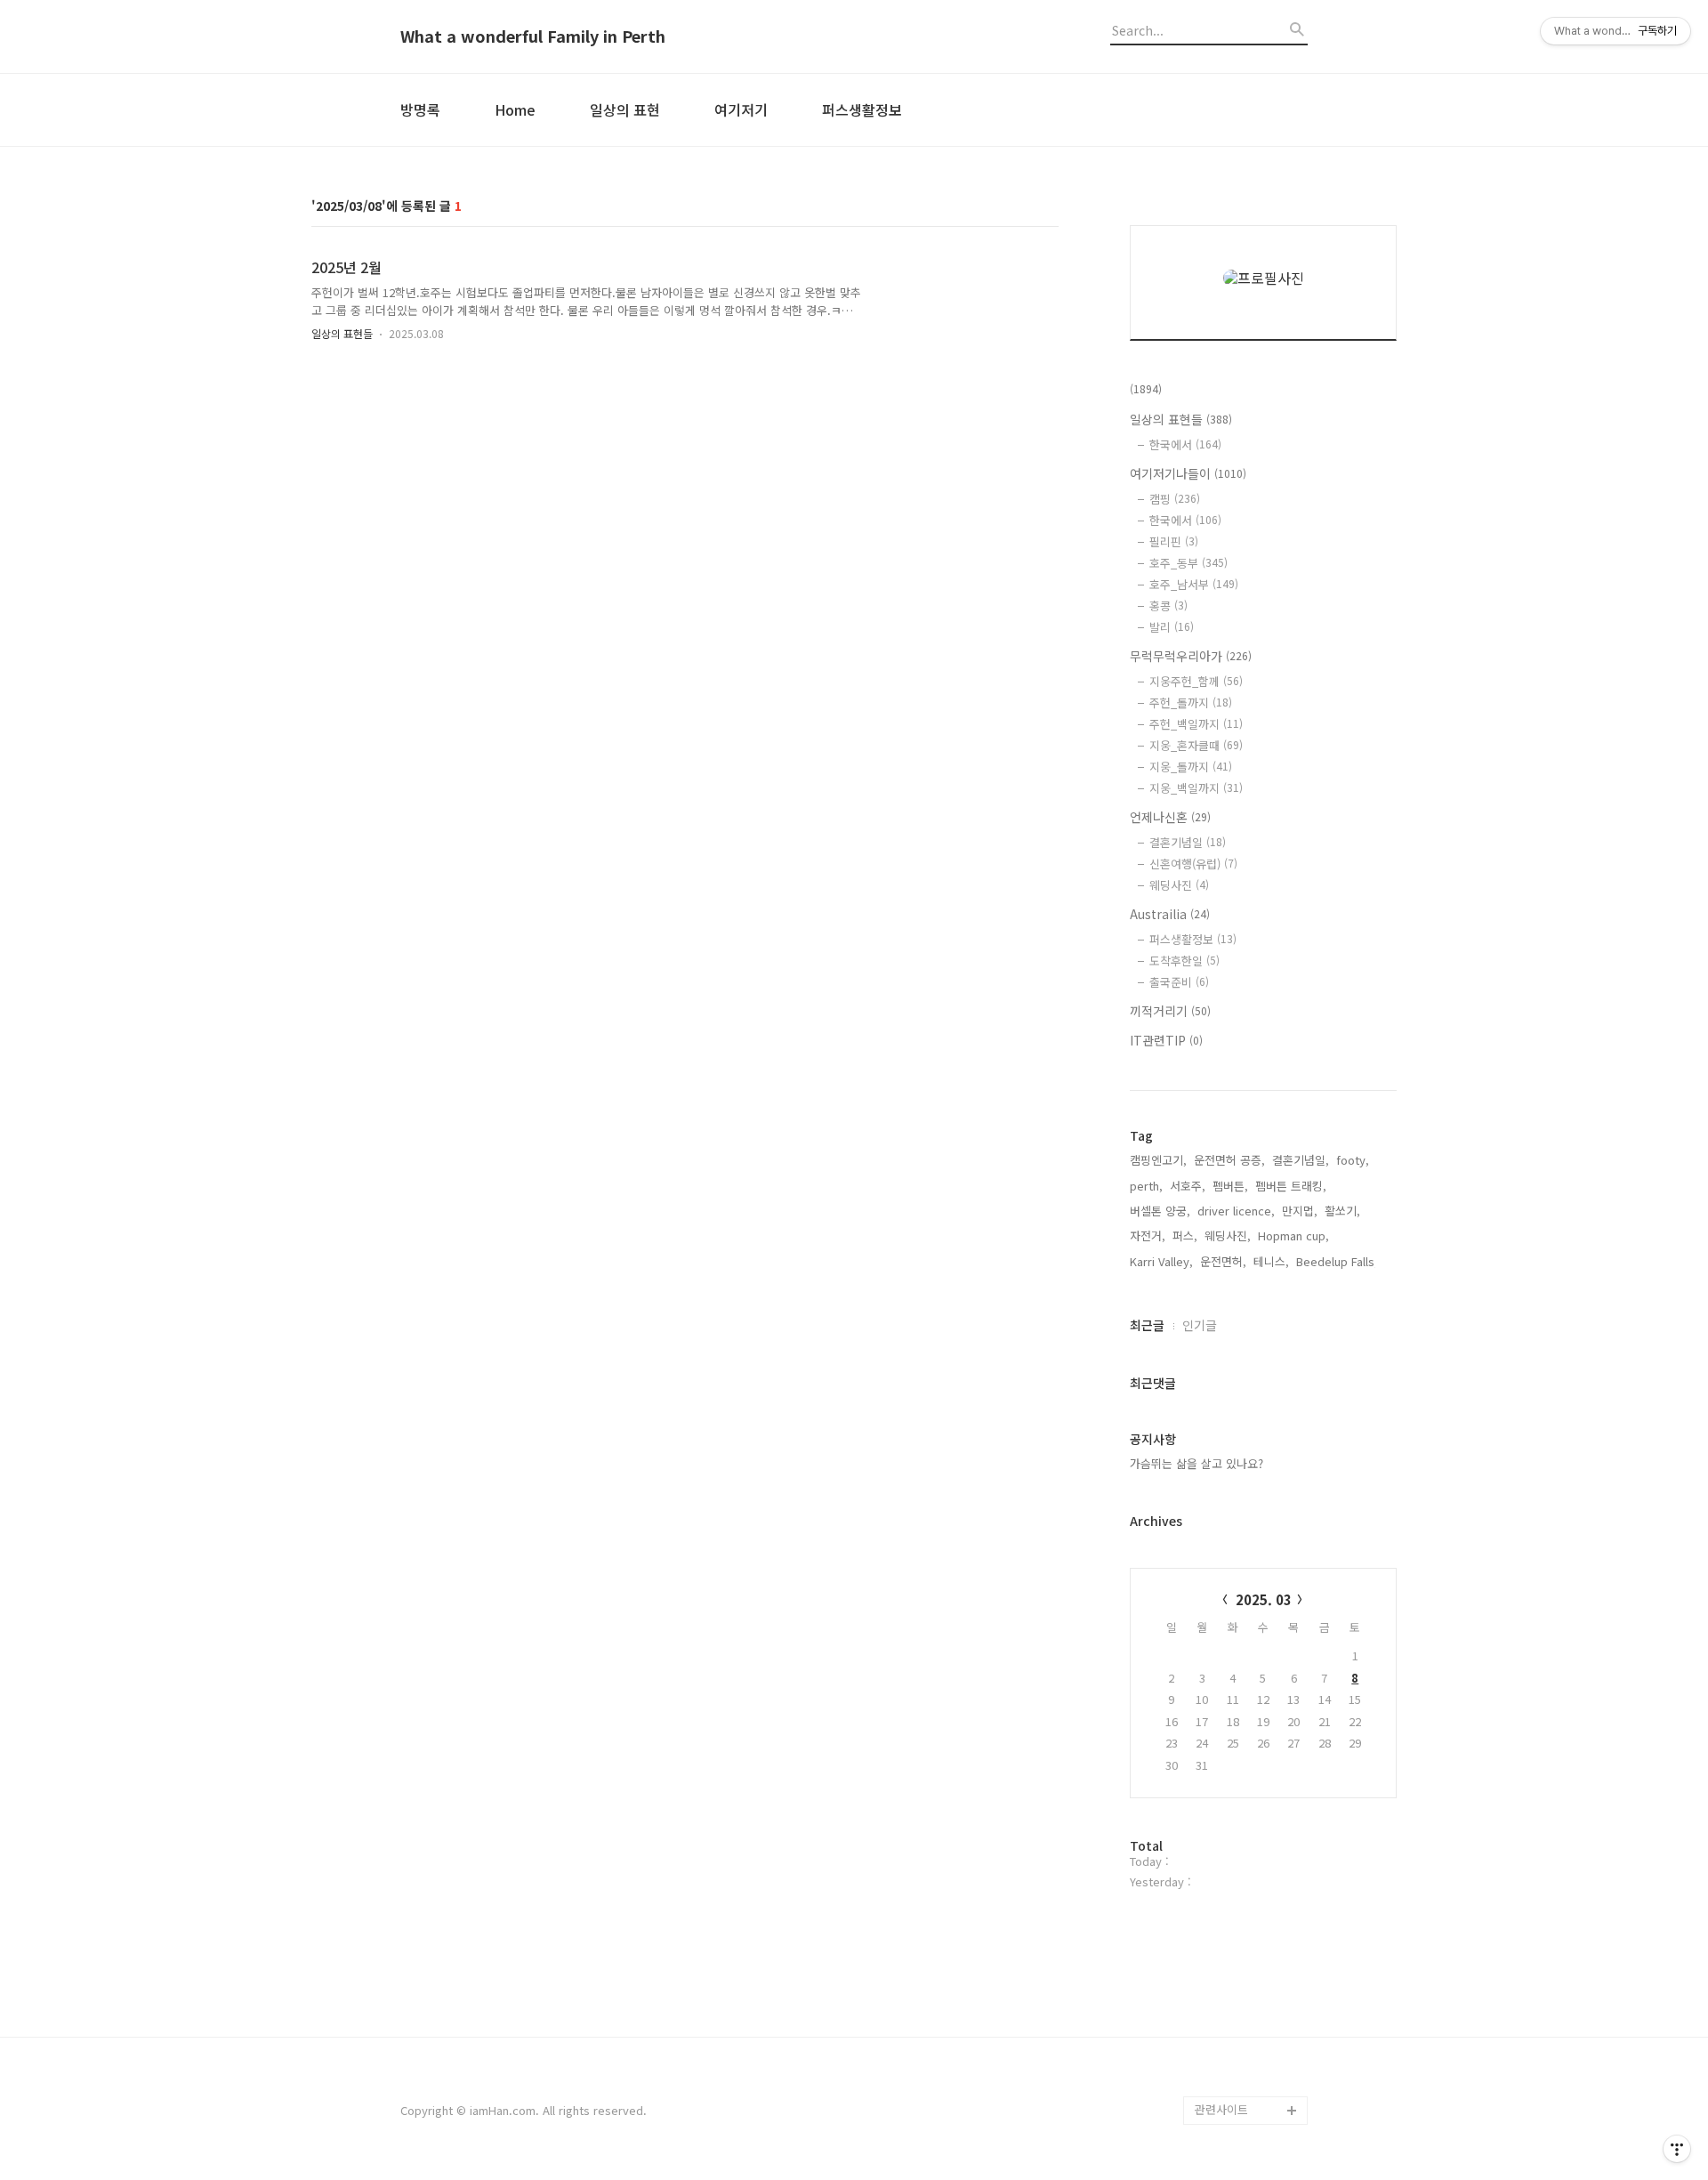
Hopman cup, (1293, 1235)
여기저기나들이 (1188, 473)
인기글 (1200, 1325)
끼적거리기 (1170, 1011)
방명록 (420, 109)
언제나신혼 (1170, 817)
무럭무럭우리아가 (1191, 656)
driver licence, (1236, 1211)
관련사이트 (1221, 2109)
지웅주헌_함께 (1196, 681)
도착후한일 (1184, 961)
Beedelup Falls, (1337, 1261)
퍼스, (1185, 1235)
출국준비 (1179, 982)
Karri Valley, (1161, 1261)
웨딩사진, (1228, 1235)
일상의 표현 (625, 109)
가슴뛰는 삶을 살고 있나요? (1196, 1463)
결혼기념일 (1188, 842)
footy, (1353, 1160)
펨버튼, (1230, 1186)
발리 (1172, 627)
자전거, (1148, 1235)
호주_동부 (1188, 563)
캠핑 (1175, 499)
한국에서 (1185, 444)
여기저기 (741, 109)
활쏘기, (1342, 1211)
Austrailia (1170, 914)
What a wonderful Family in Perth (533, 36)
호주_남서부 (1194, 584)
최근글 (1147, 1325)
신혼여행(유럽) (1193, 864)
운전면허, (1223, 1261)
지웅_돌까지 (1191, 767)
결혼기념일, (1301, 1160)
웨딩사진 (1179, 885)
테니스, (1271, 1261)
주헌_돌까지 (1191, 702)
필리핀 (1174, 541)
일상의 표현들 (342, 333)
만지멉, (1300, 1211)
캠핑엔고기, (1158, 1160)
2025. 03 (1264, 1599)
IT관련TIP (1166, 1040)
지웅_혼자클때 (1196, 745)
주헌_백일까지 (1196, 724)
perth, (1146, 1186)
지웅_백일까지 (1196, 788)
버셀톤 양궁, (1160, 1211)
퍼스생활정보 (862, 109)
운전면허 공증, (1229, 1160)
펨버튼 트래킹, (1291, 1186)
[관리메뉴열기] (1677, 2149)
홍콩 (1168, 606)
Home (515, 109)
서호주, (1188, 1186)
